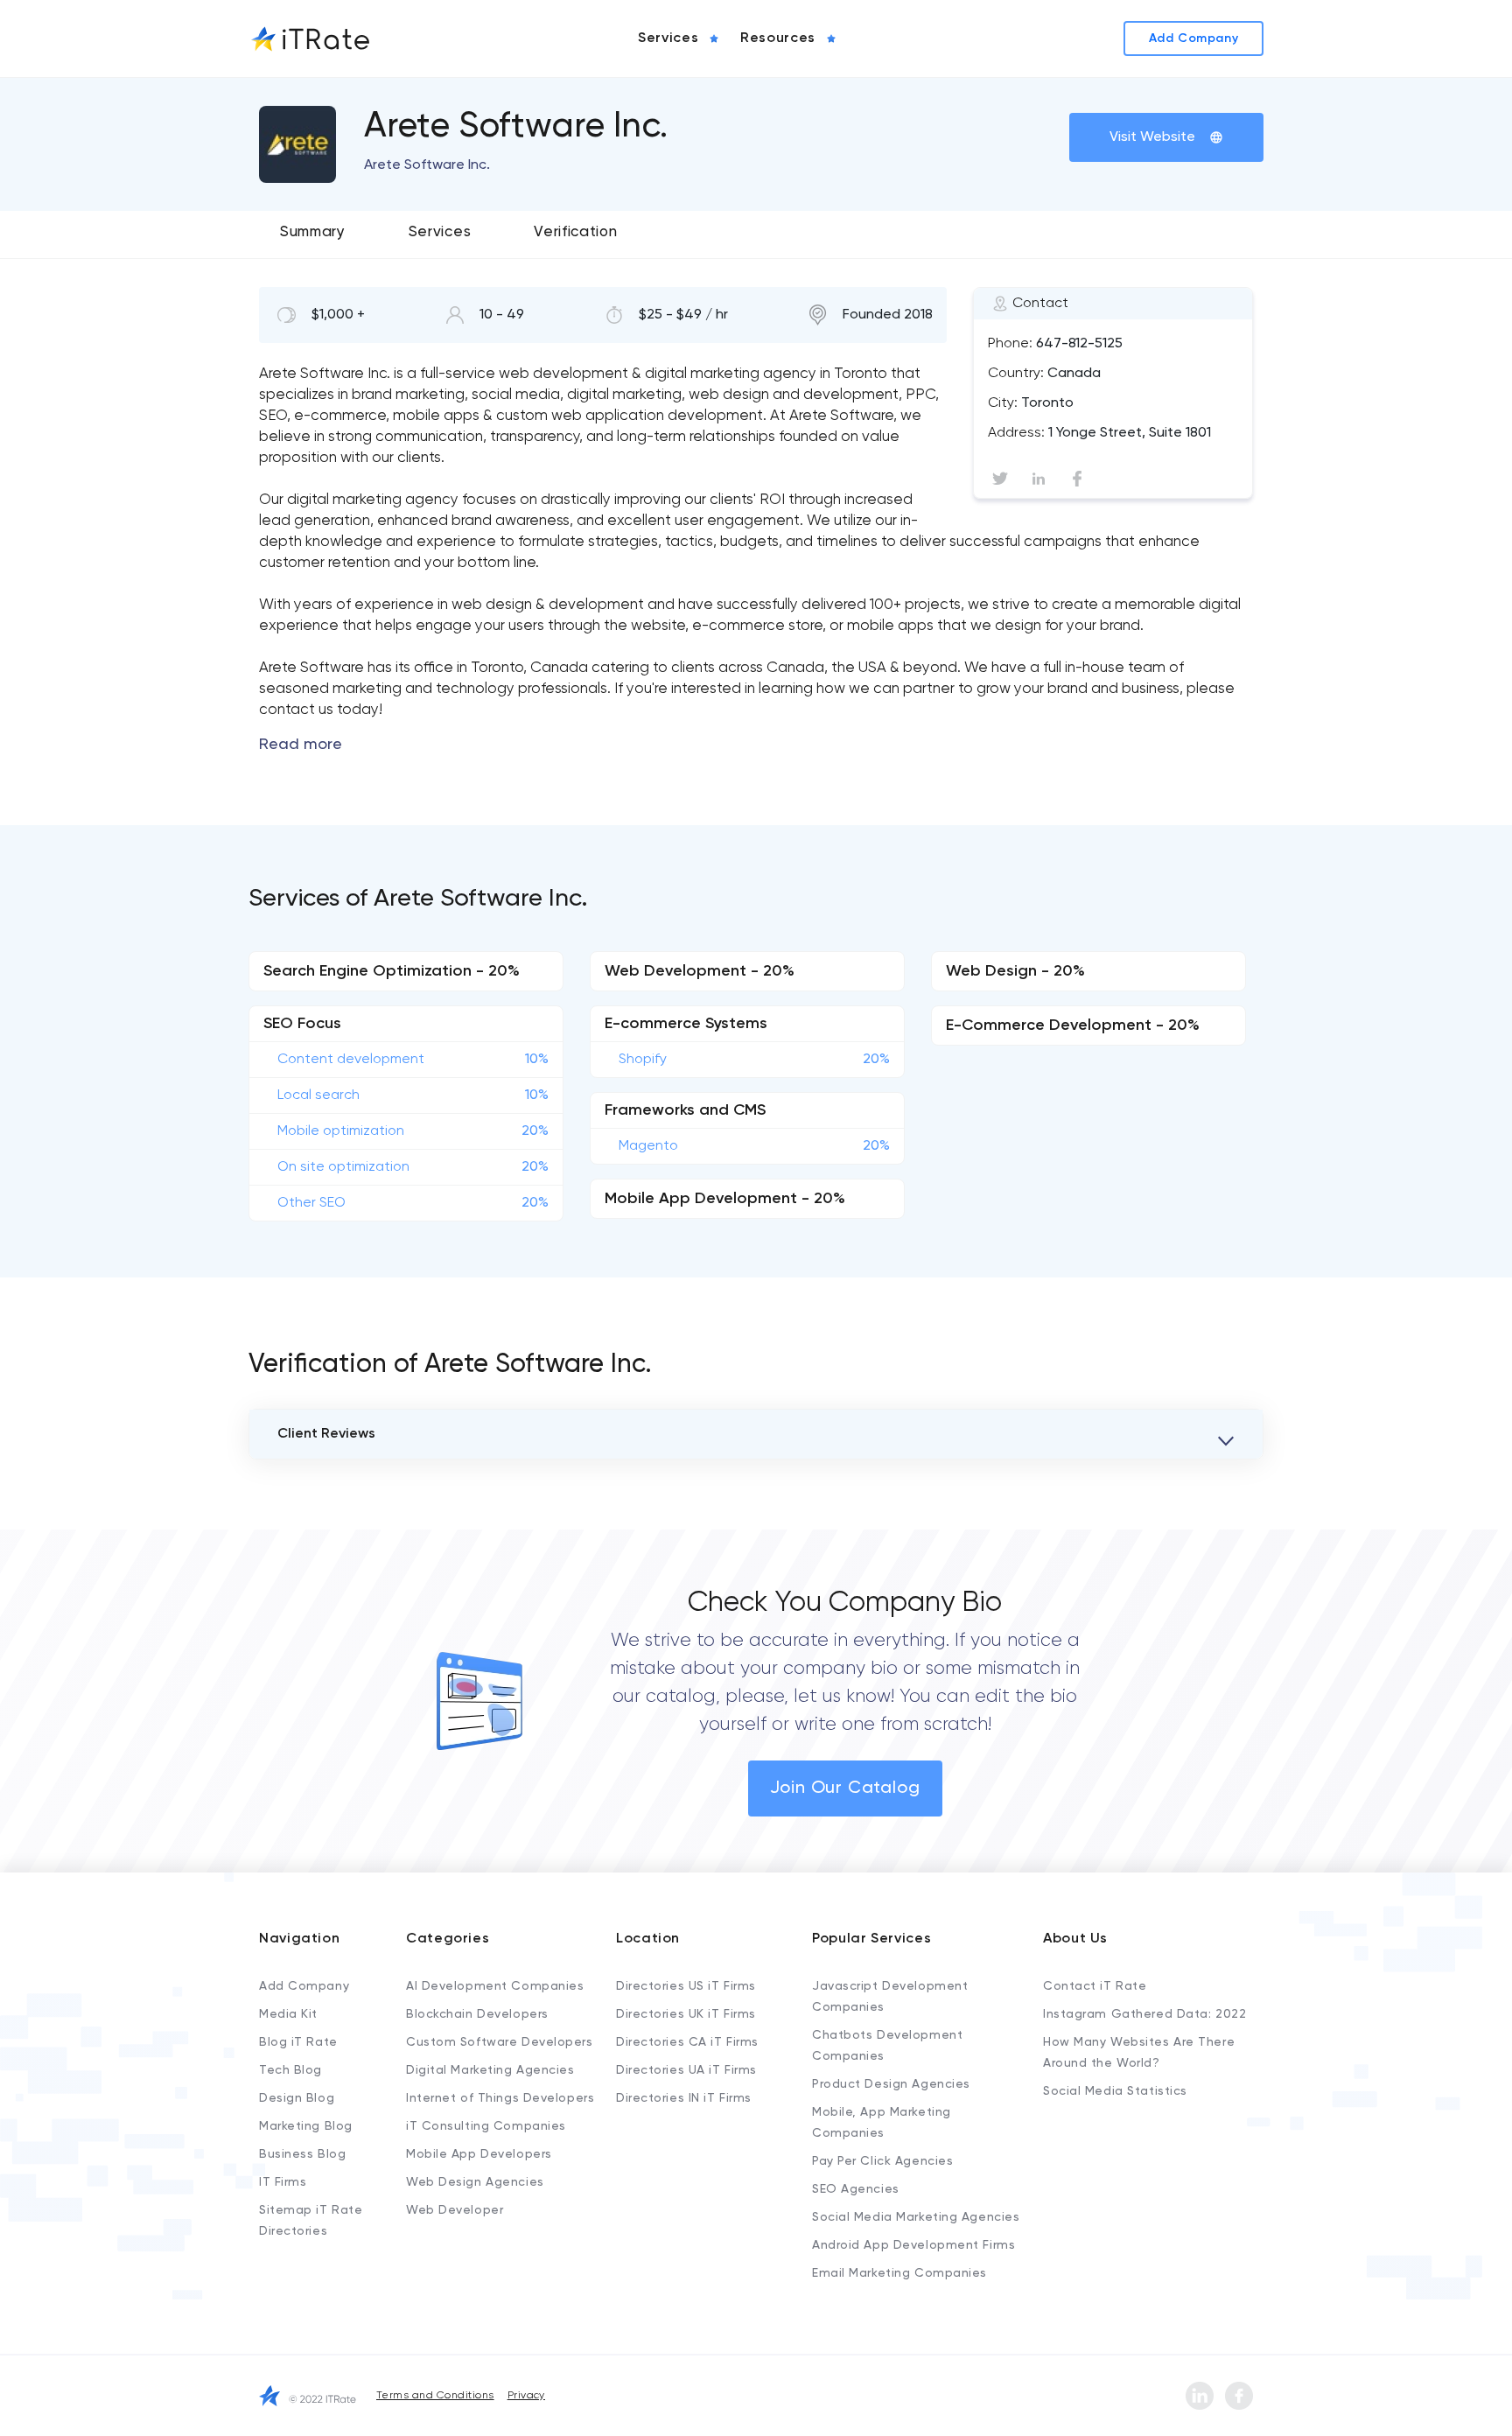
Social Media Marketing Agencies (916, 2217)
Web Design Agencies (475, 2182)
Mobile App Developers (479, 2154)
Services (440, 232)
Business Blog (302, 2154)
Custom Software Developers (500, 2042)
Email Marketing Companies (899, 2273)
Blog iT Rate (298, 2042)
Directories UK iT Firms (686, 2014)
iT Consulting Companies (486, 2126)
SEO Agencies (856, 2189)
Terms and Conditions (435, 2396)
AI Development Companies (495, 1986)
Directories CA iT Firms (687, 2042)
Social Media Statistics (1115, 2091)
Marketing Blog (306, 2126)
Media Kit (288, 2014)
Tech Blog (290, 2070)
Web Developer (455, 2210)
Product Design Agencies (891, 2084)
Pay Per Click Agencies (882, 2161)
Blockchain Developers (477, 2014)
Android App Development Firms (913, 2245)
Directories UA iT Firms (686, 2070)
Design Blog (297, 2098)
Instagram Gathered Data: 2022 (1144, 2014)
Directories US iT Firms (686, 1986)
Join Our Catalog (845, 1788)
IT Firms (283, 2182)
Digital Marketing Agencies (490, 2070)
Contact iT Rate (1095, 1986)
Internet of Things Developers (500, 2098)
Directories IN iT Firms (684, 2098)
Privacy (526, 2396)
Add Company (304, 1986)
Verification (575, 232)
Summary (313, 232)
